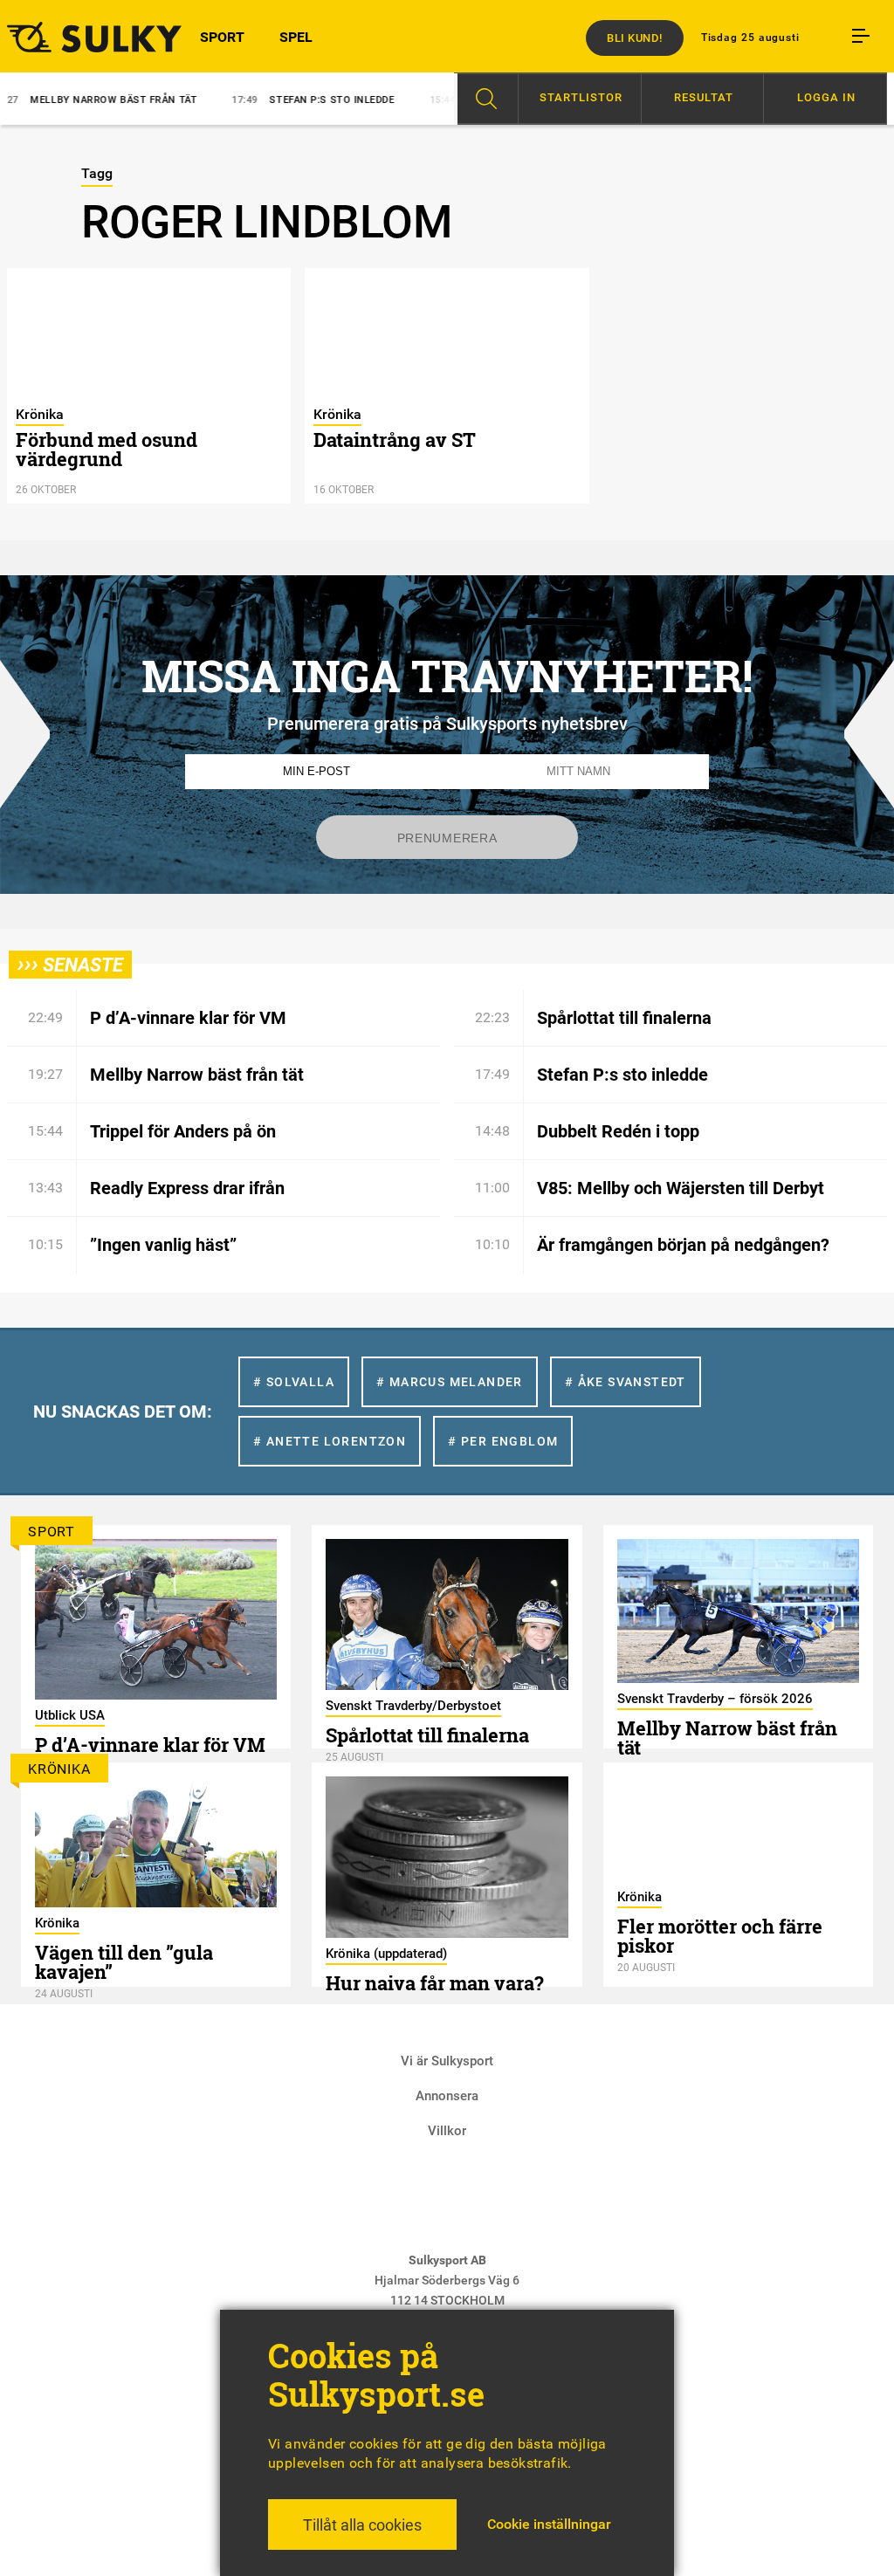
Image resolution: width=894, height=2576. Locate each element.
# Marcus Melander (450, 1382)
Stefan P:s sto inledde (261, 100)
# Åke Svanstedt (626, 1382)
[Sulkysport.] (75, 37)
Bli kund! (635, 38)
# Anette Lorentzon (330, 1441)
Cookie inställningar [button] (549, 2524)
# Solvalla (294, 1382)
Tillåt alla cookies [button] (362, 2525)
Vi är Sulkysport (447, 2061)
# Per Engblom (503, 1441)
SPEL (296, 37)
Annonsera (447, 2096)
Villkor (447, 2131)
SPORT (222, 37)
